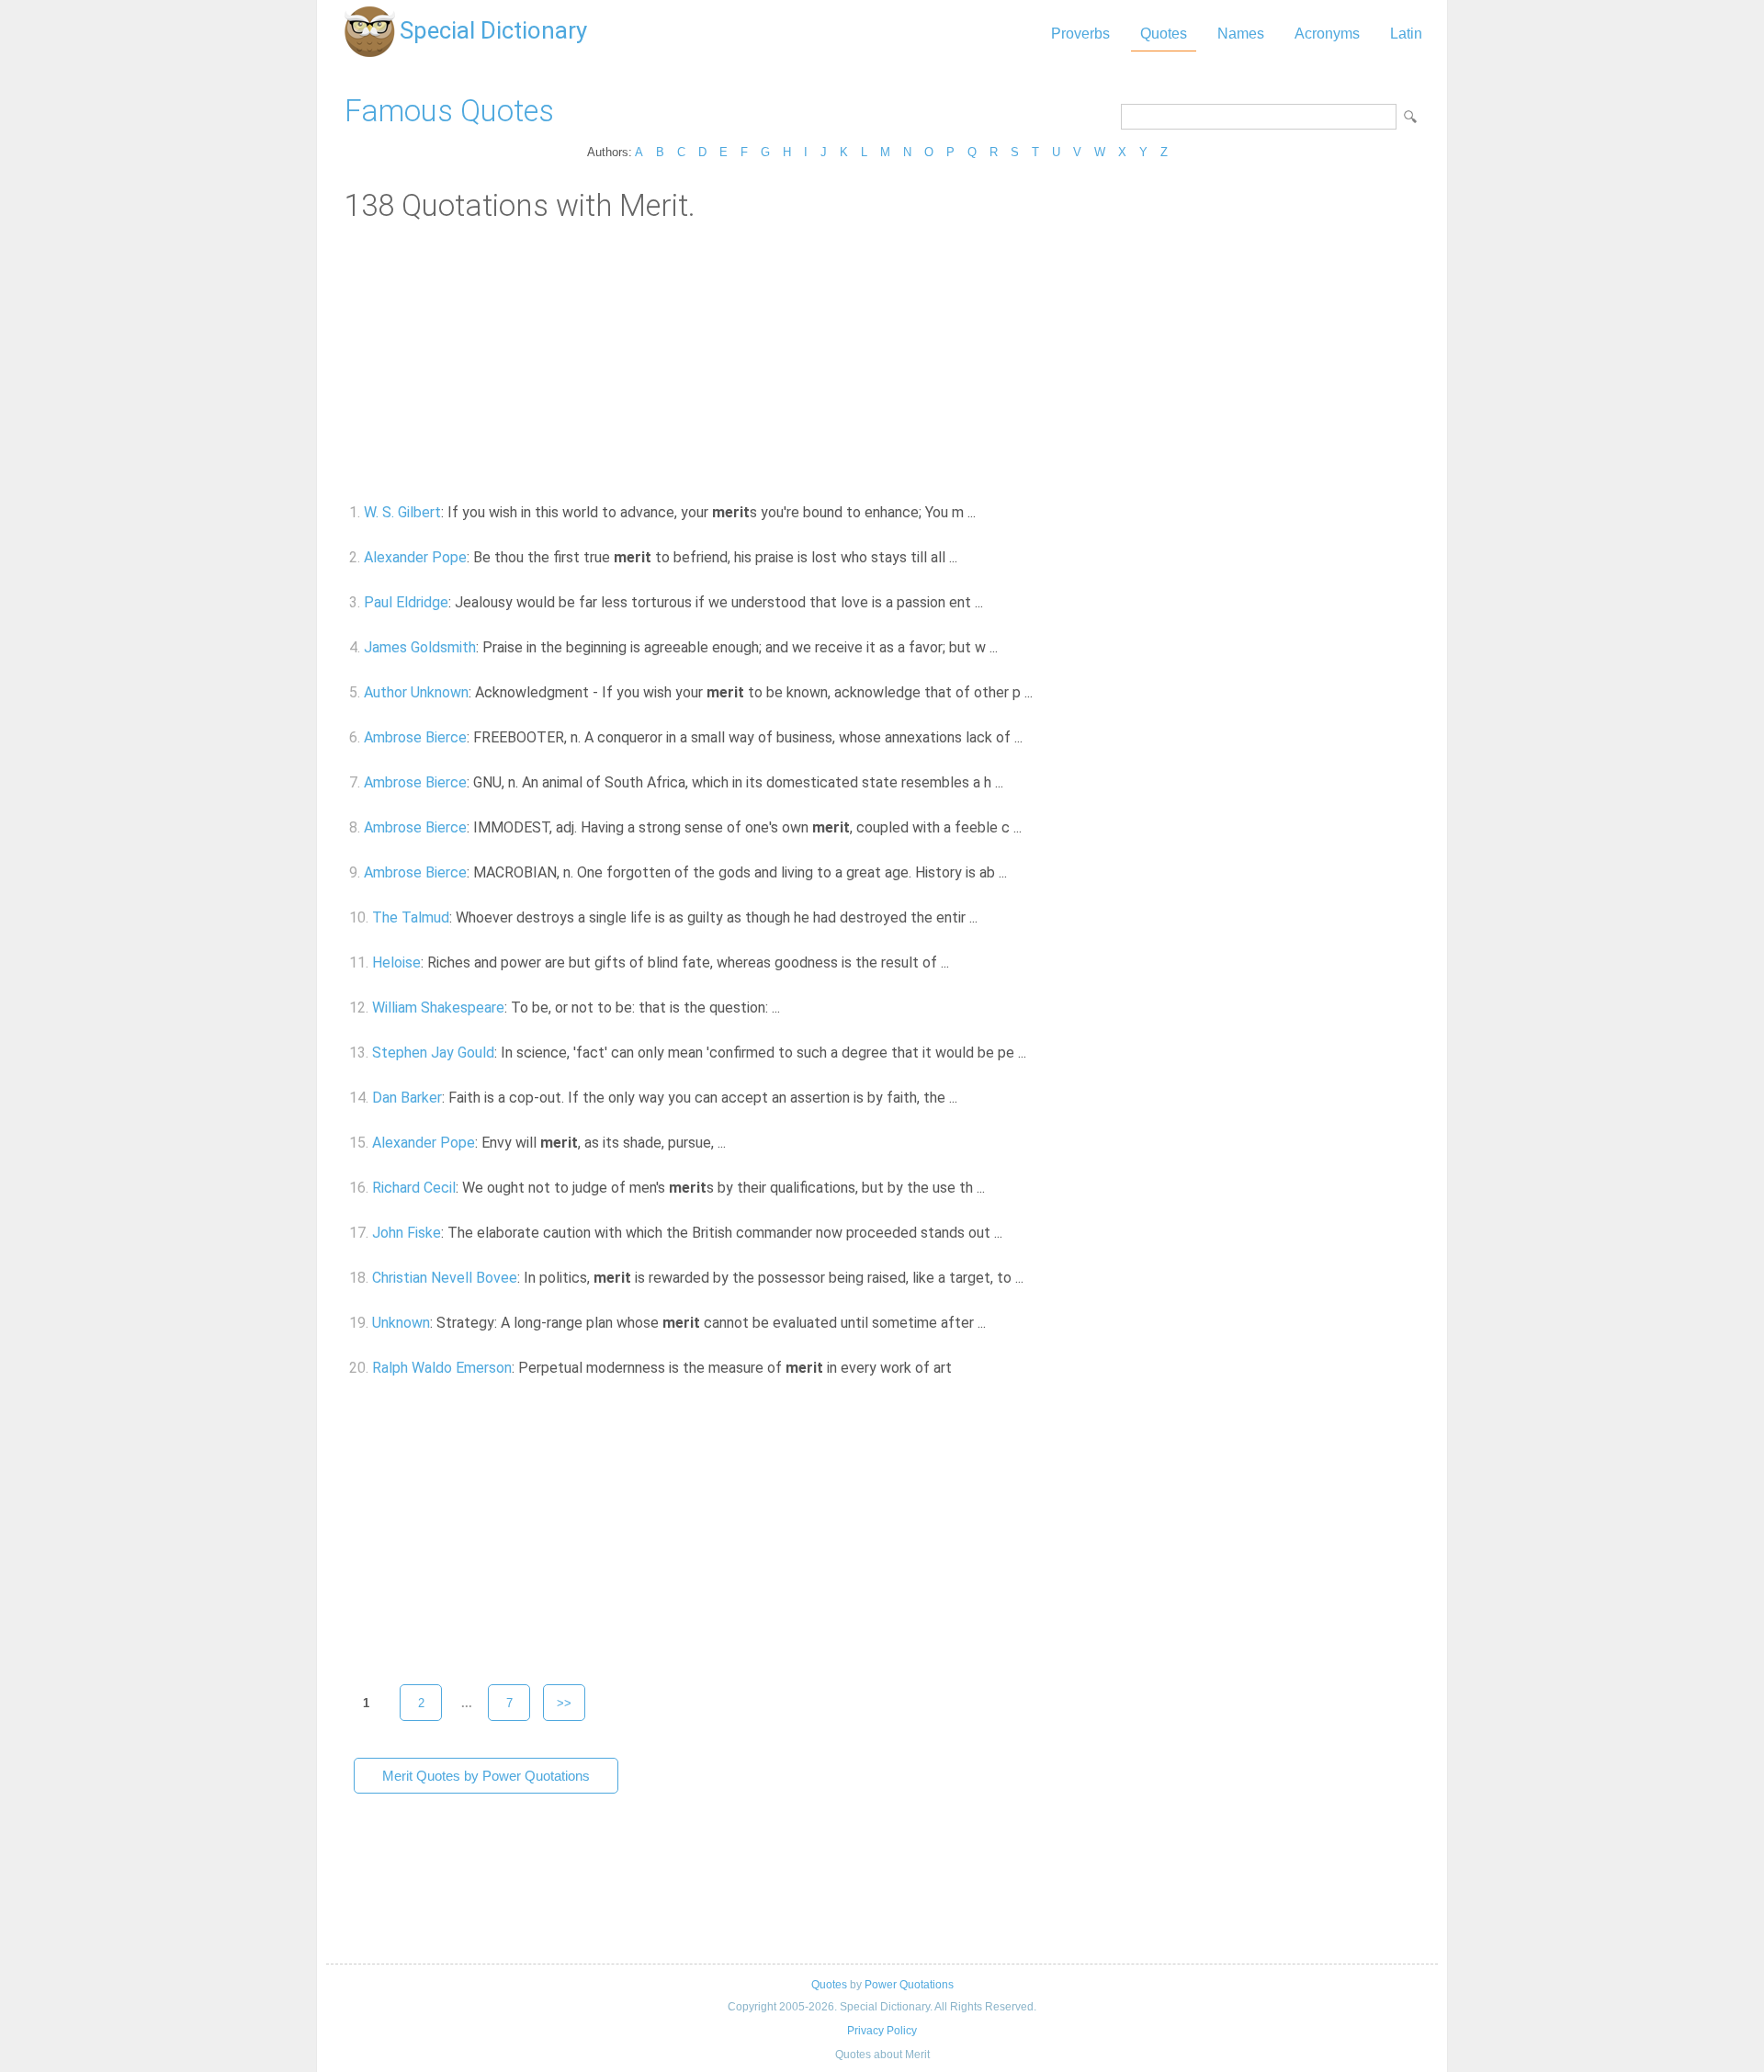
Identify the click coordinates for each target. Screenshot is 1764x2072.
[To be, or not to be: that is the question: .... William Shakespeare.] (791, 1008)
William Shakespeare (438, 1008)
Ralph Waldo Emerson (442, 1368)
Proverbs (1080, 34)
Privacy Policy (882, 2031)
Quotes (1164, 34)
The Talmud (411, 917)
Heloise (396, 962)
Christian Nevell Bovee (445, 1278)
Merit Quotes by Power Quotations (486, 1776)
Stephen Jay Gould (433, 1053)
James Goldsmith (420, 647)
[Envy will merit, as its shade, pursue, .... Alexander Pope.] (736, 1143)
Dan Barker (407, 1098)
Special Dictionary (493, 30)
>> (564, 1703)
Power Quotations (909, 1985)
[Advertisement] (882, 361)
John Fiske (407, 1233)
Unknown (401, 1323)
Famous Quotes (449, 111)
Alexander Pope (415, 557)
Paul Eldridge (406, 602)
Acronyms (1327, 34)
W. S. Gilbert (402, 512)
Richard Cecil (414, 1188)
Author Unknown (416, 692)
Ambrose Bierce (415, 737)
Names (1241, 34)
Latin (1406, 34)
